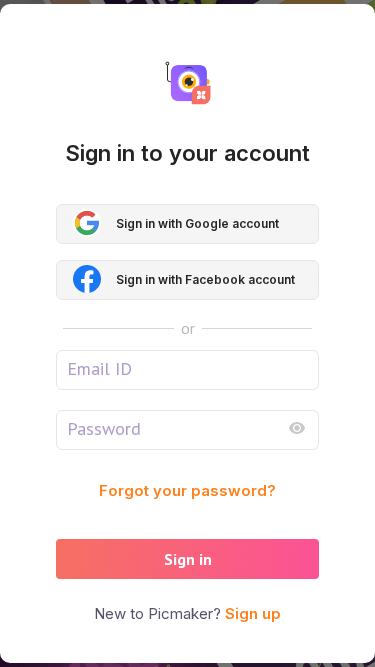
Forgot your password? (187, 490)
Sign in (188, 559)
